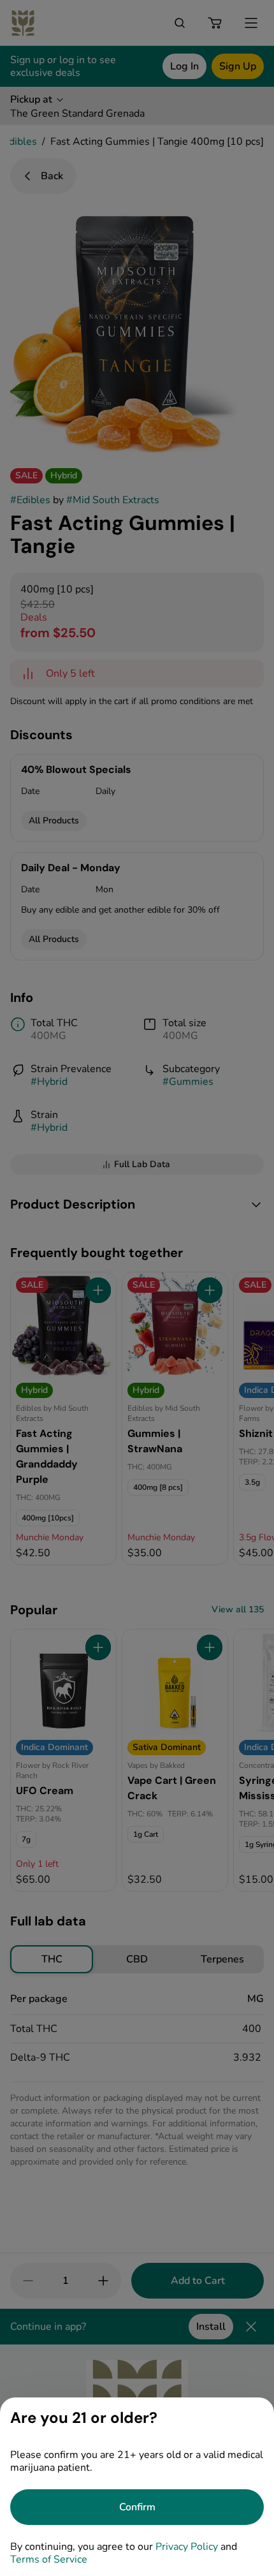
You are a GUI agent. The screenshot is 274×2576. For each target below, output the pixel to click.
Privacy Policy (187, 2547)
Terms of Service (49, 2559)
